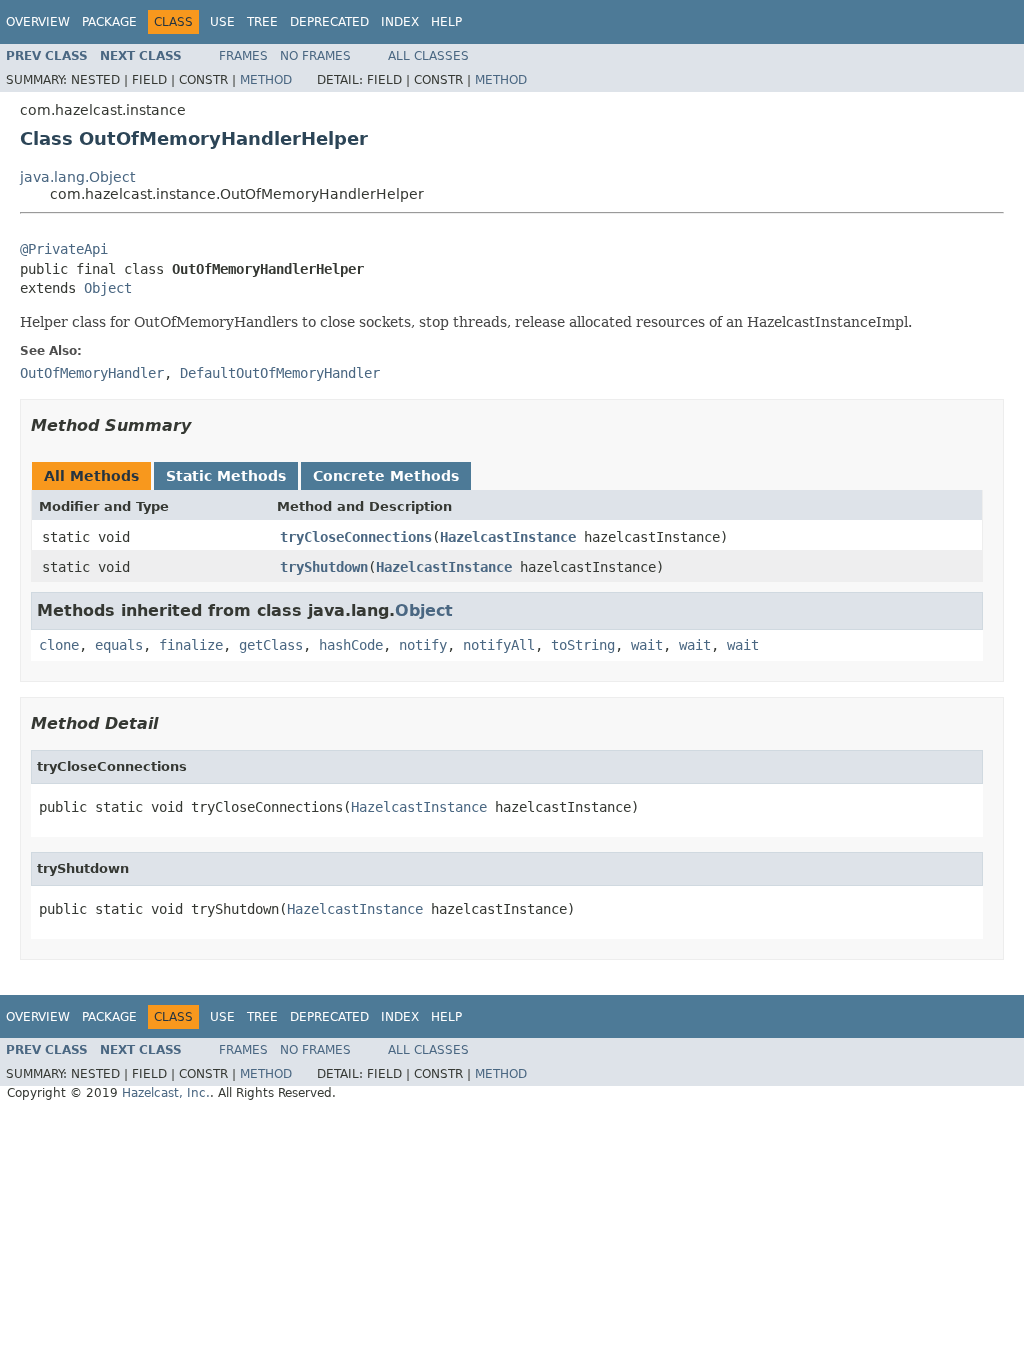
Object (108, 288)
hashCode (351, 645)
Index (400, 22)
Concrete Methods (386, 476)
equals (119, 645)
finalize (191, 645)
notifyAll (499, 645)
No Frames (315, 56)
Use (222, 22)
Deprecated (329, 22)
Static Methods (226, 476)
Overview (38, 22)
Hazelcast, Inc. (166, 1093)
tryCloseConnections (356, 537)
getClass (271, 645)
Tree (262, 22)
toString (583, 645)
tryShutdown (324, 567)
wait (647, 645)
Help (446, 22)
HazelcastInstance (508, 537)
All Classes (428, 56)
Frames (243, 56)
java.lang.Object (77, 177)
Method (266, 80)
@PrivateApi (64, 249)
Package (109, 22)
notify (423, 645)
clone (59, 645)
